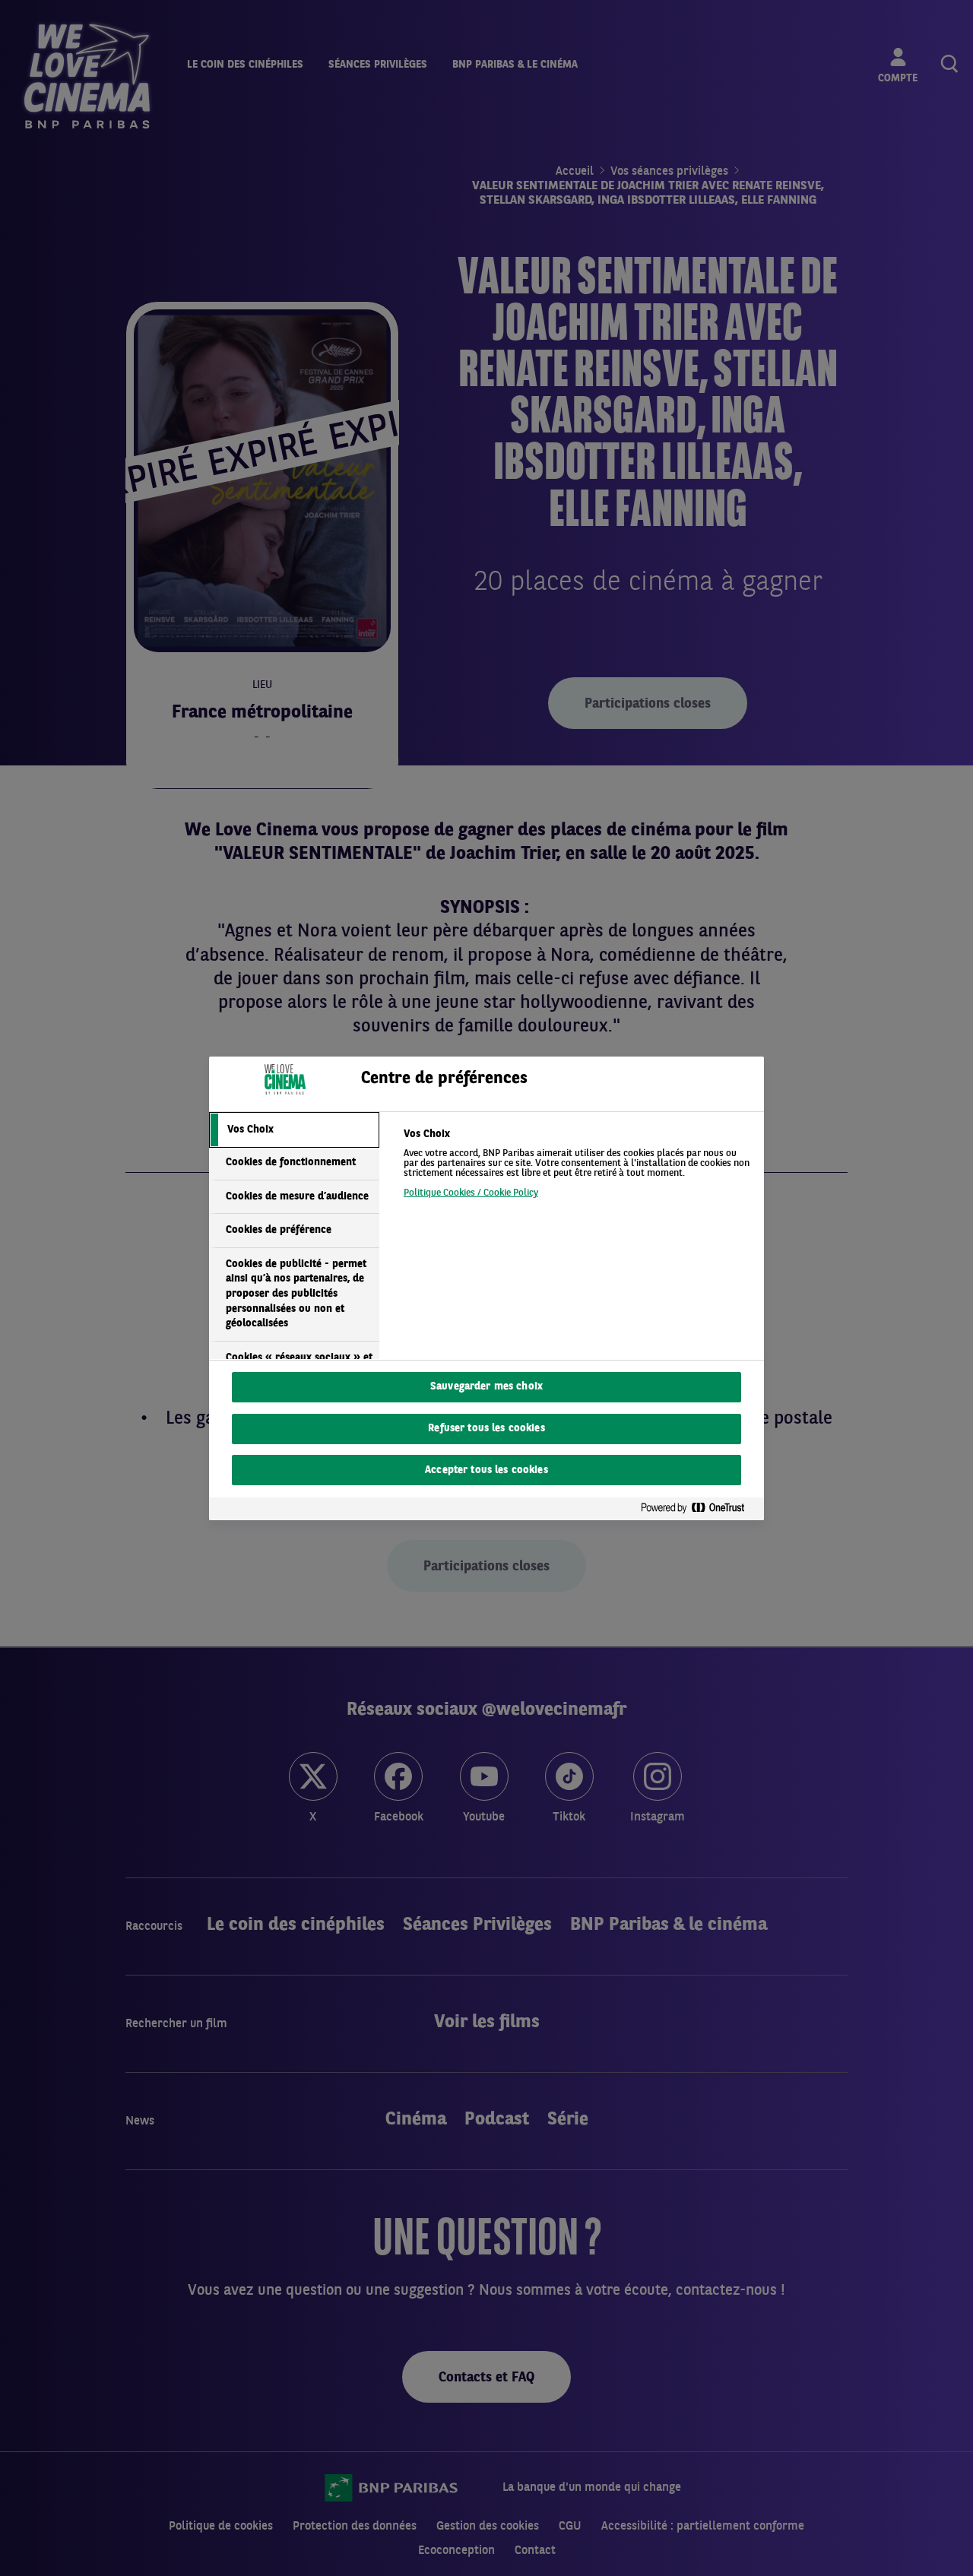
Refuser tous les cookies (486, 1429)
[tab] (294, 1130)
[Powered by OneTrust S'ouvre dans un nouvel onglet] (699, 1508)
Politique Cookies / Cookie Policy (471, 1193)
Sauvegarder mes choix (486, 1387)
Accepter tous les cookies (486, 1470)
